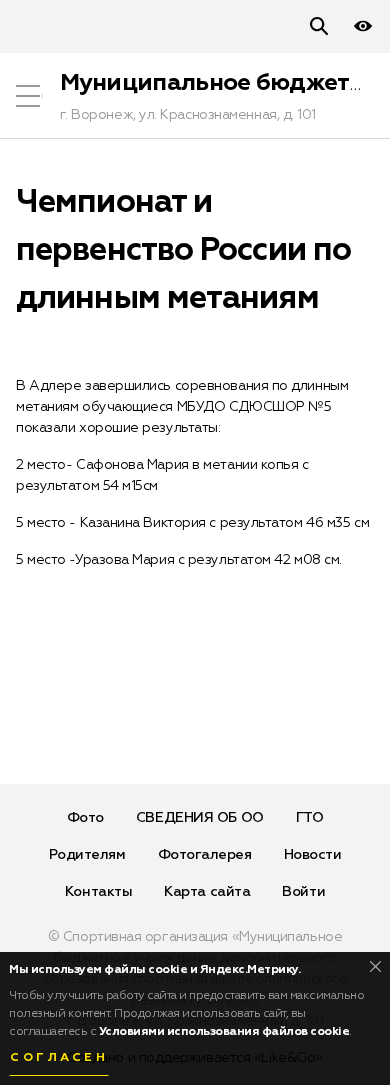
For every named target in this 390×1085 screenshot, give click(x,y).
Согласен (59, 1058)
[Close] (375, 966)
